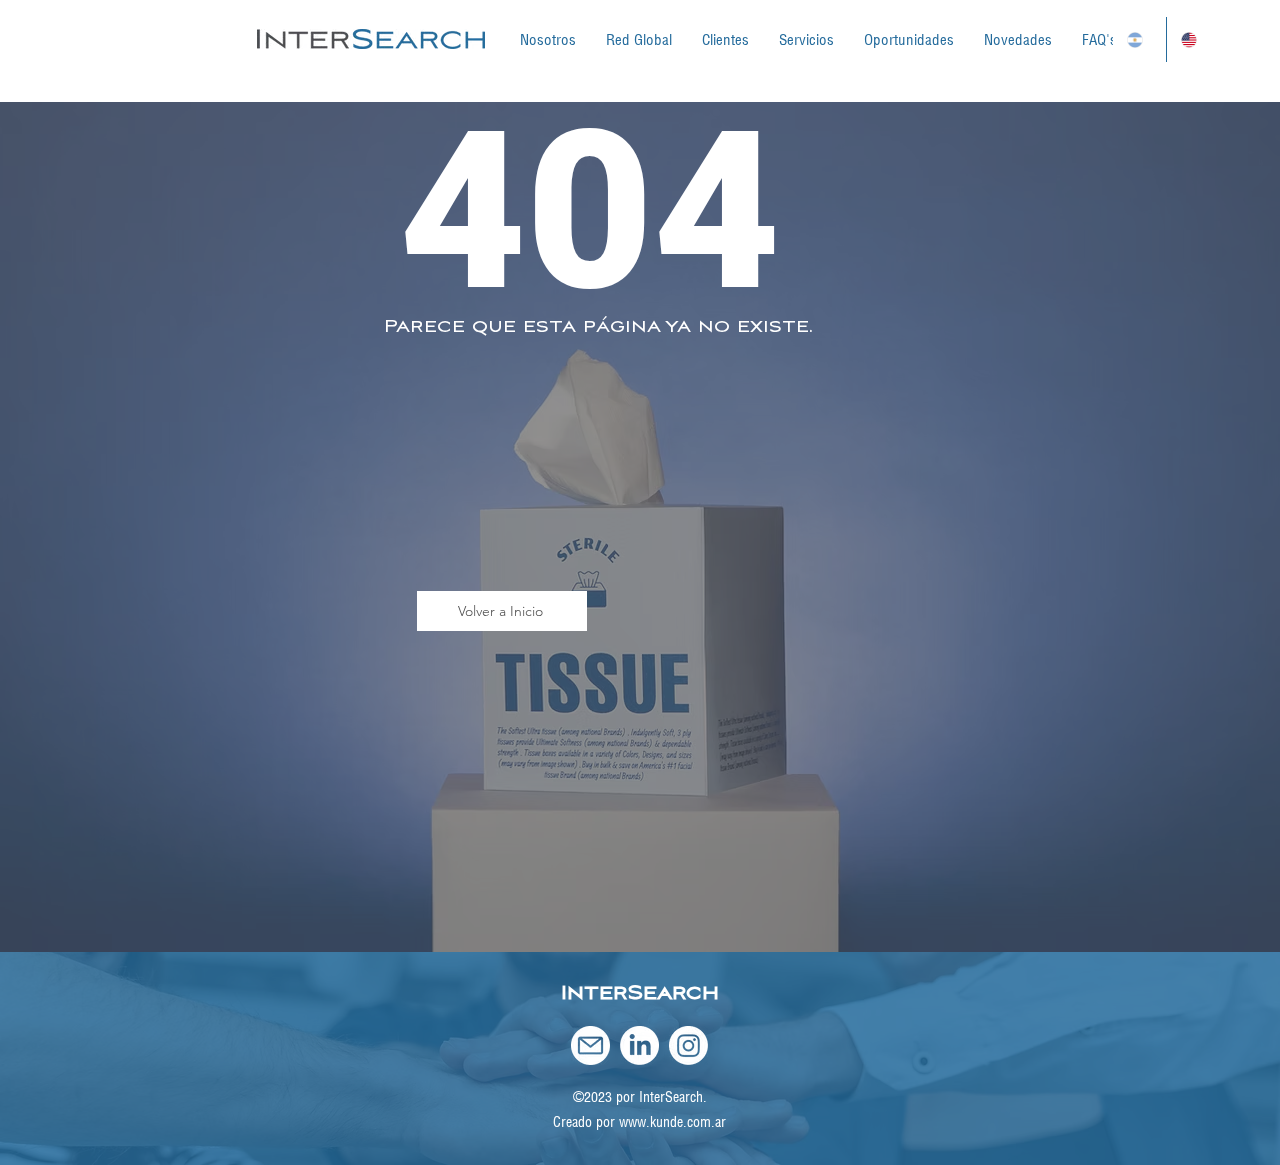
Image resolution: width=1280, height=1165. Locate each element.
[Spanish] (1139, 39)
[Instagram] (688, 1045)
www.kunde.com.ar (672, 1122)
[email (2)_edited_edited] (590, 1045)
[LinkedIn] (639, 1045)
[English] (1193, 39)
